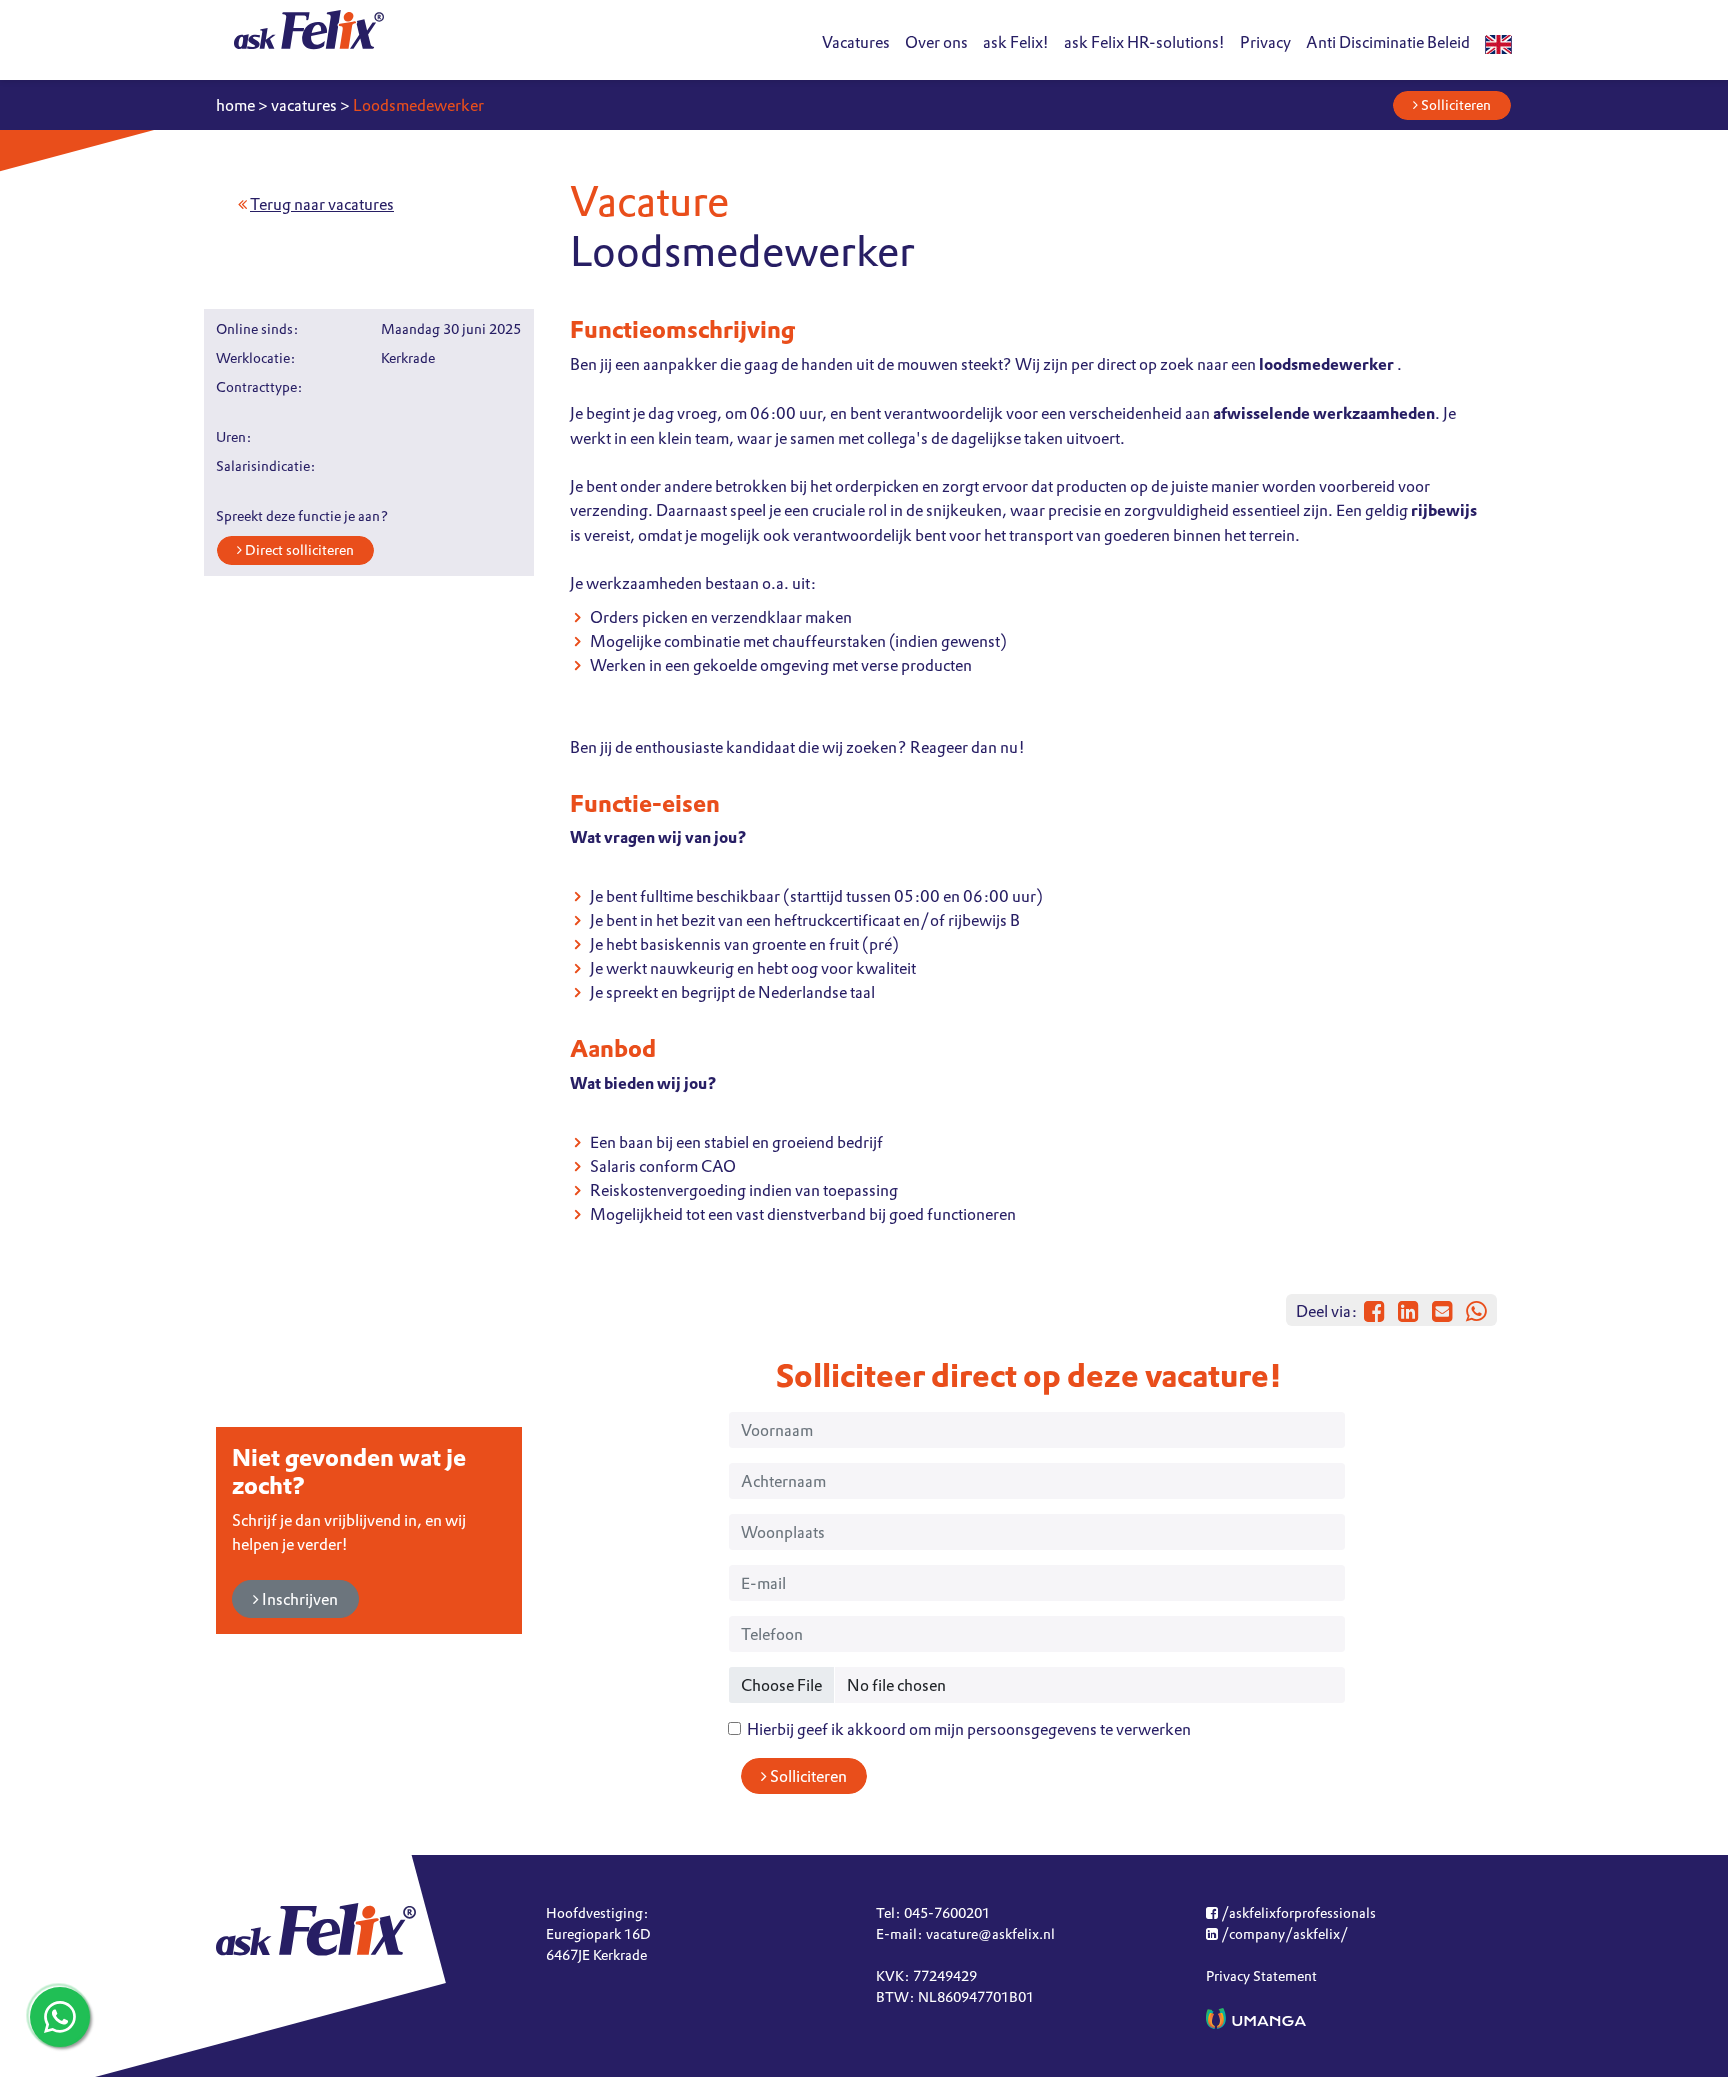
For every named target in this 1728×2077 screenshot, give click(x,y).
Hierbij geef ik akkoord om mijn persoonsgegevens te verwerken (966, 1729)
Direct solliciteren (298, 550)
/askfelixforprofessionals (1297, 1913)
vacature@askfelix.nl (990, 1934)
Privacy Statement (1261, 1976)
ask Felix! (1016, 42)
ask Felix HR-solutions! (1144, 42)
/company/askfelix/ (1283, 1934)
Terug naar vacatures (322, 204)
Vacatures (856, 42)
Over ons (936, 42)
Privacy (1265, 42)
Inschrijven (298, 1599)
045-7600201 (947, 1913)
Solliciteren (1454, 105)
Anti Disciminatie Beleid (1388, 42)
